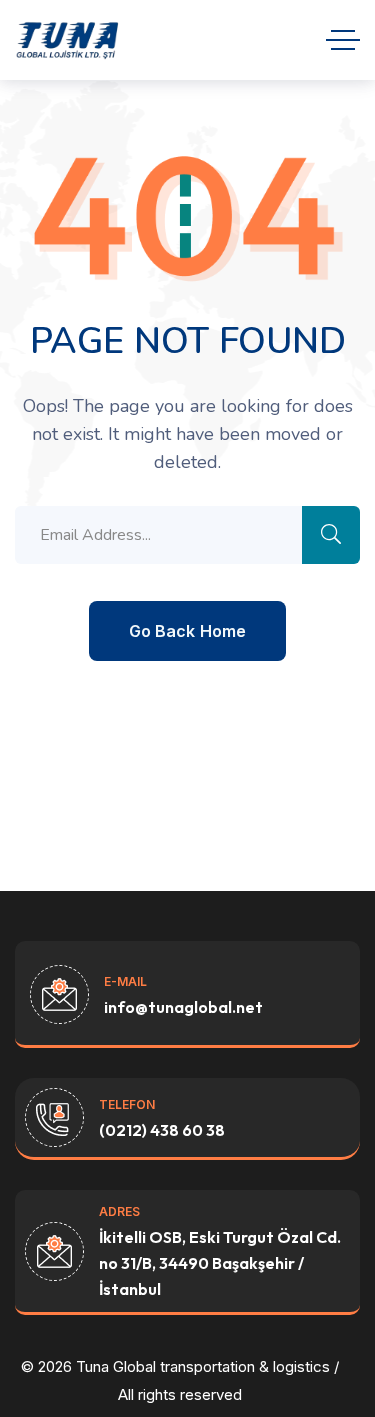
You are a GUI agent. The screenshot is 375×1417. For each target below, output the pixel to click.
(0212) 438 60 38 (162, 1130)
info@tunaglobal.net (183, 1007)
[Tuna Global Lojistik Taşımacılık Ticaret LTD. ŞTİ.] (68, 40)
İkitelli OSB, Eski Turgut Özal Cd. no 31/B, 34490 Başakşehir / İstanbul (220, 1263)
